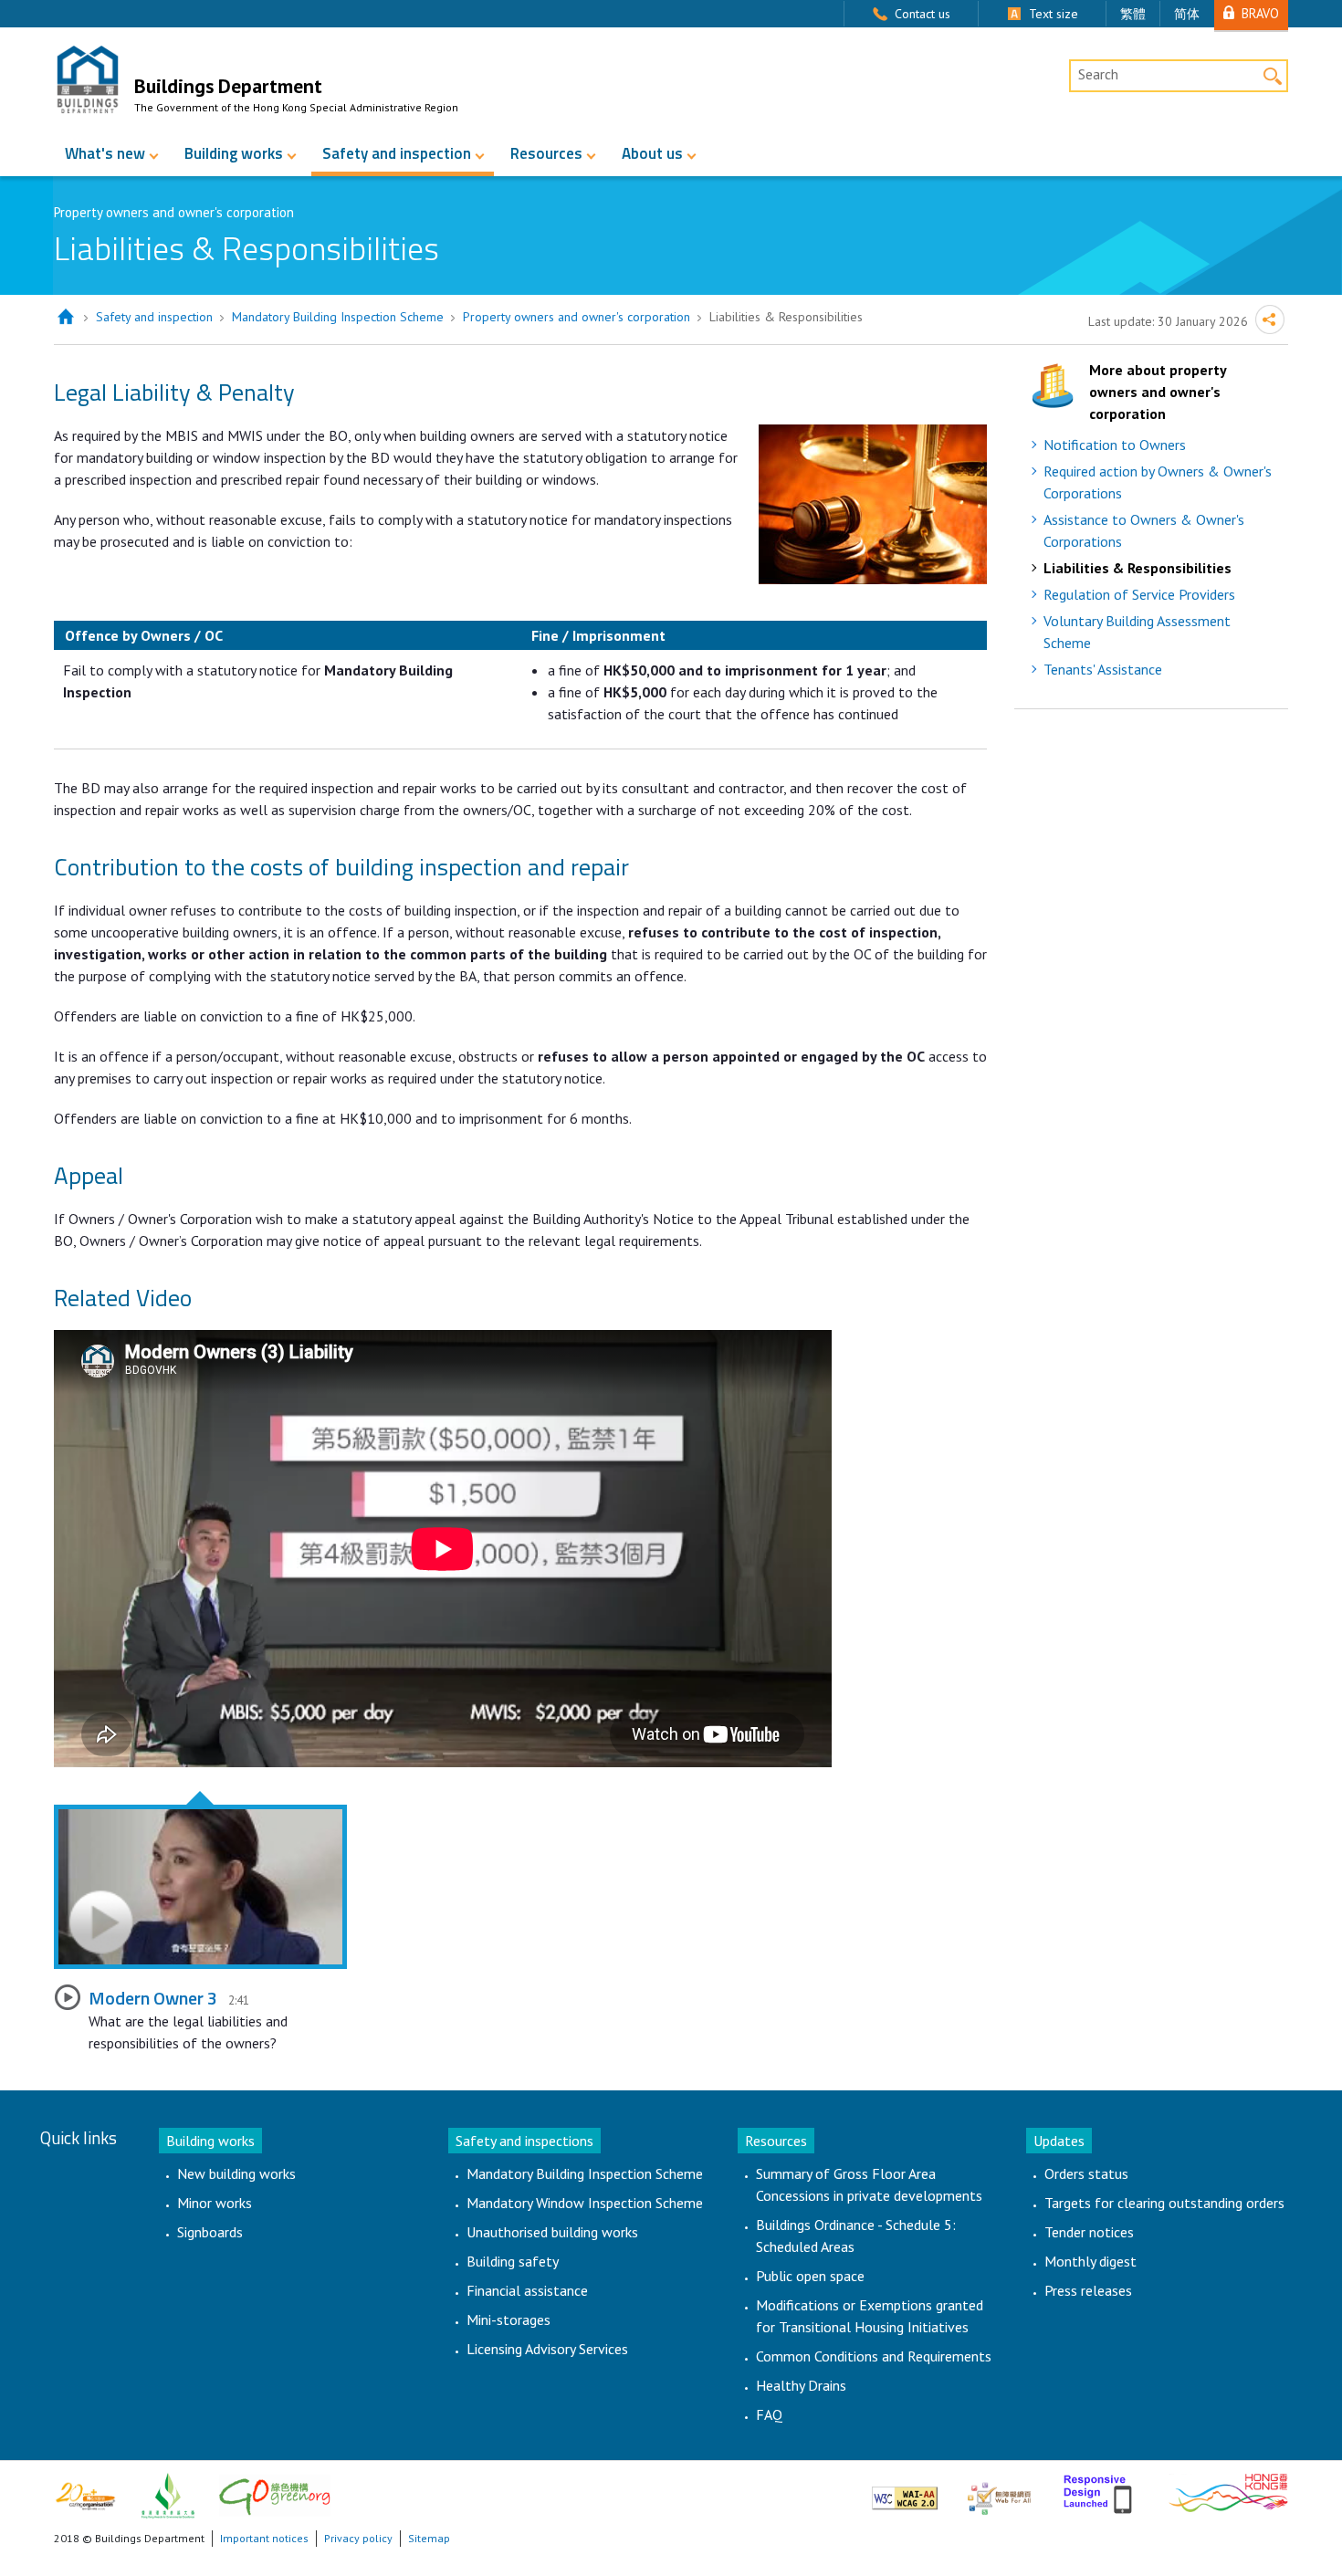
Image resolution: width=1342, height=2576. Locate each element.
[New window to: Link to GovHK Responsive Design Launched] (1100, 2491)
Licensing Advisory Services (547, 2349)
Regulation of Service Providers (1139, 594)
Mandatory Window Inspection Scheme (585, 2203)
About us (652, 153)
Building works (234, 153)
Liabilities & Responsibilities (1138, 568)
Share (1270, 319)
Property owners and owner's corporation (577, 317)
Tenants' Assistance (1103, 669)
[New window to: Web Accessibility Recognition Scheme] (999, 2491)
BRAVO (1260, 13)
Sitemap (429, 2538)
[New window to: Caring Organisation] (85, 2494)
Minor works (215, 2203)
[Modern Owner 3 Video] (200, 1887)
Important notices (264, 2538)
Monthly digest (1090, 2261)
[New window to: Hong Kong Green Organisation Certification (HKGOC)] (275, 2494)
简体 (1187, 14)
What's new (105, 153)
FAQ (769, 2414)
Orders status (1086, 2173)
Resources (546, 153)
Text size (1054, 14)
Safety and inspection (397, 153)
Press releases (1088, 2290)
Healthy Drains (801, 2385)
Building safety (513, 2261)
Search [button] (1272, 75)
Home (65, 317)
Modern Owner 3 (153, 1998)
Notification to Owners (1115, 445)
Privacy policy (358, 2538)
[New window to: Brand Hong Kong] (1228, 2491)
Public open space (810, 2276)
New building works (236, 2173)
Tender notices (1089, 2232)
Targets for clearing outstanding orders (1164, 2203)
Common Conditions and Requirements (874, 2356)
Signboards (210, 2232)
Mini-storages (508, 2319)
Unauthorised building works (552, 2232)
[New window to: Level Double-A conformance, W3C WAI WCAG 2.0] (905, 2491)
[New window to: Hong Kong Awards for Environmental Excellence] (168, 2494)
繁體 (1133, 14)
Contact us (923, 14)
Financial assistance (527, 2290)
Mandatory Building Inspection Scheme (338, 317)
